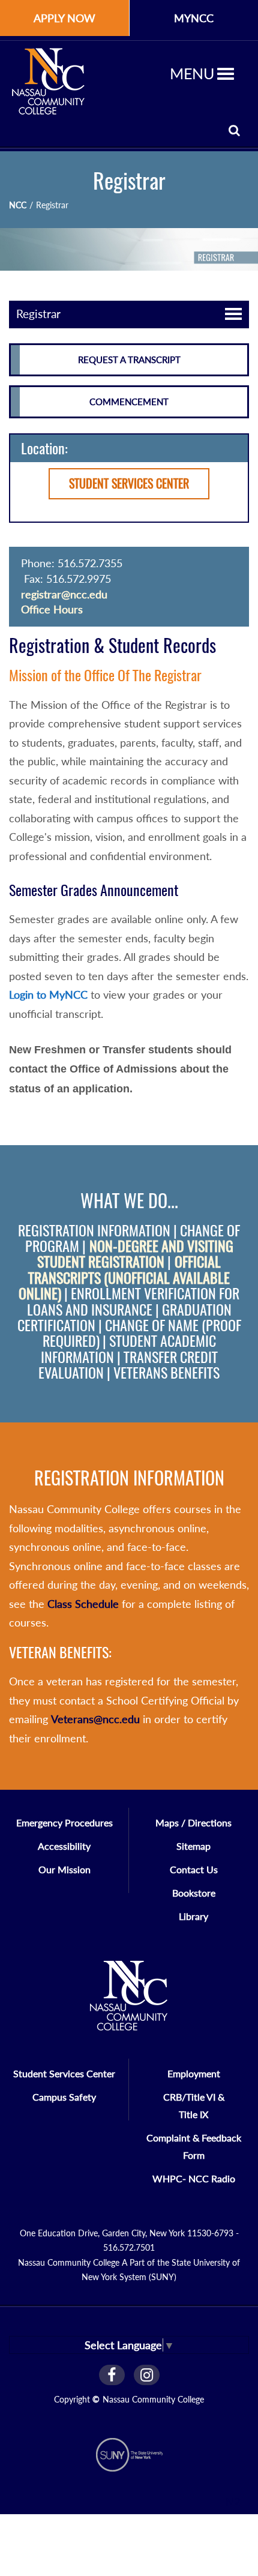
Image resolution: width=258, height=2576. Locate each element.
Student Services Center (64, 2073)
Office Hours (52, 609)
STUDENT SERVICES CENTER (129, 483)
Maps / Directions (193, 1822)
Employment (194, 2073)
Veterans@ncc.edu (95, 1719)
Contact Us (194, 1869)
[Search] (234, 130)
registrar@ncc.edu (64, 594)
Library (193, 1916)
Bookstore (194, 1893)
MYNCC (194, 18)
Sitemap (193, 1846)
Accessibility (64, 1846)
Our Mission (64, 1869)
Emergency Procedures (64, 1822)
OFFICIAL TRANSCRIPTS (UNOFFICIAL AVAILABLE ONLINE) (124, 1277)
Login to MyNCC (48, 995)
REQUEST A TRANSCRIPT (129, 360)
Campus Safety (64, 2097)
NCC (18, 205)
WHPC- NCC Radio (194, 2178)
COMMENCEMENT (129, 402)
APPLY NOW (64, 18)
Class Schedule (83, 1604)
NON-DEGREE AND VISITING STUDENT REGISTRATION (135, 1254)
